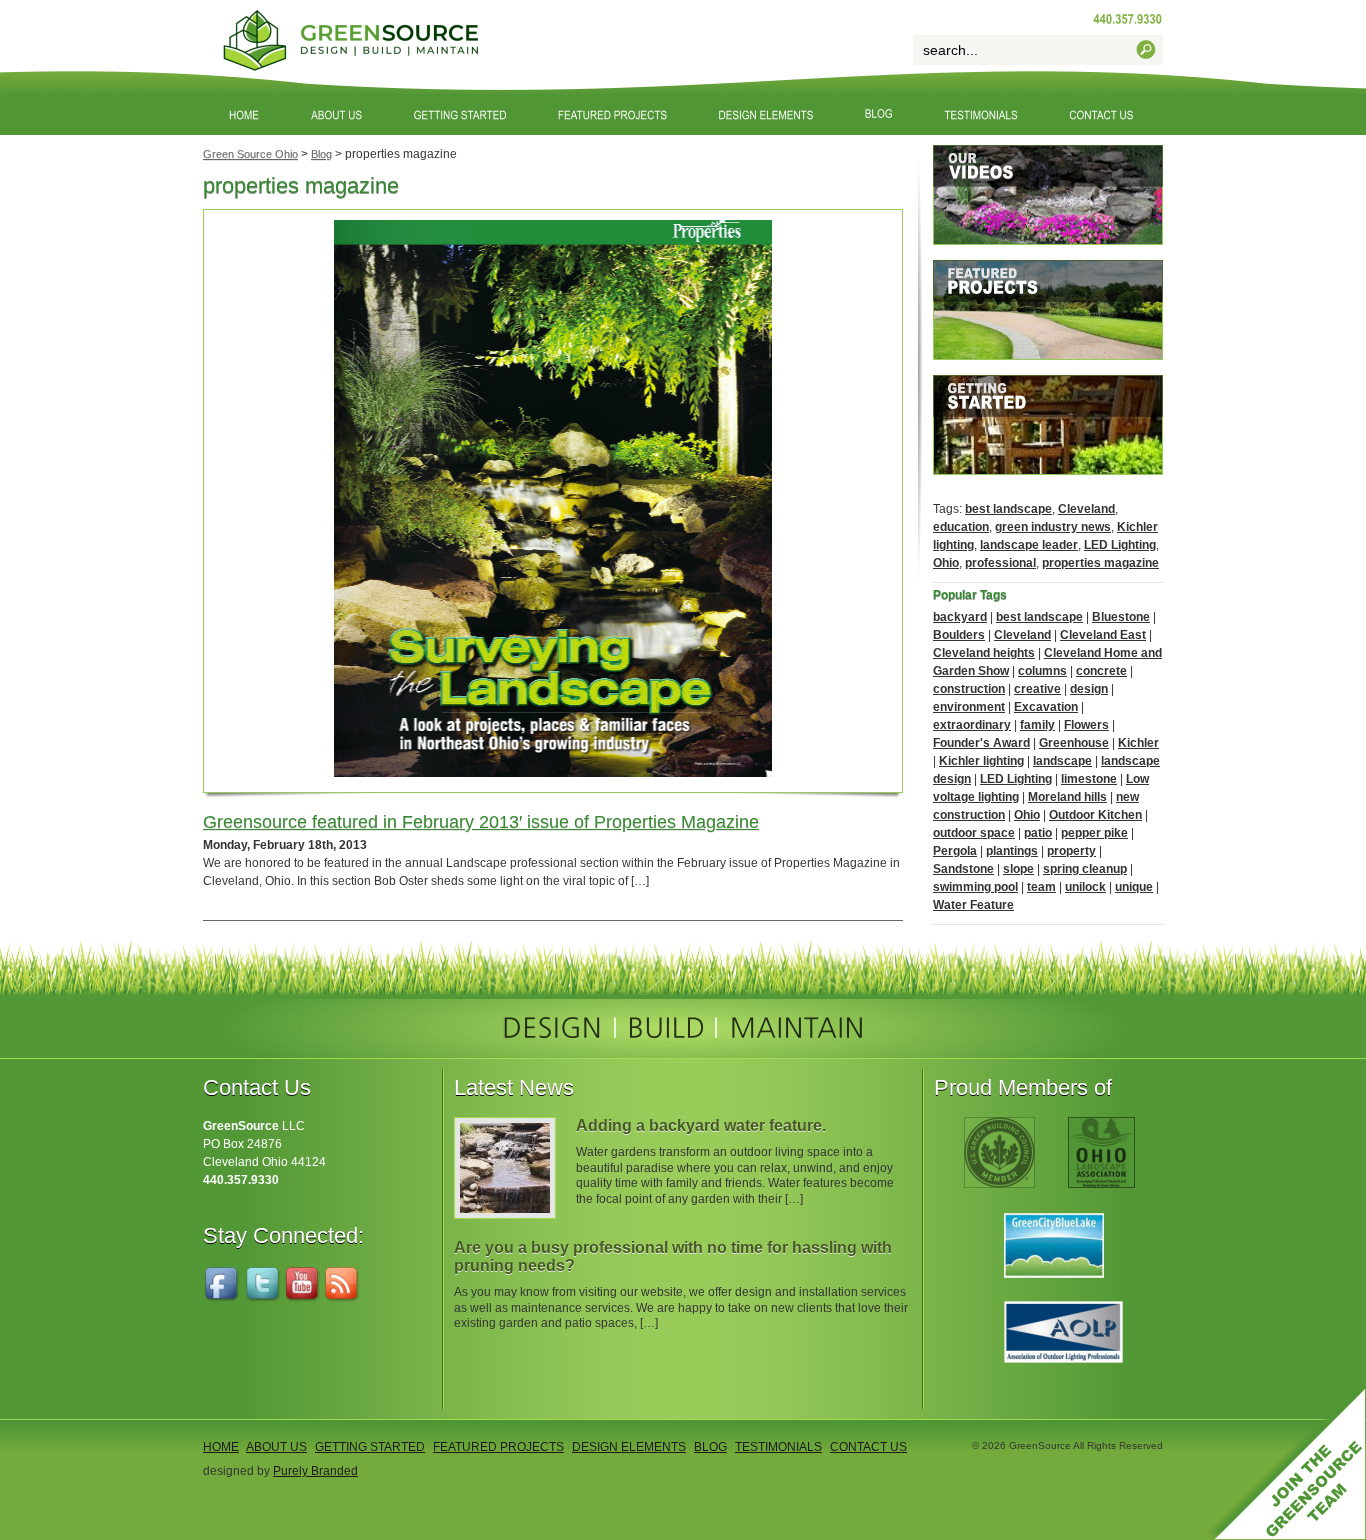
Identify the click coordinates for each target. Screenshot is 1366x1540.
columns (1042, 671)
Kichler (1138, 743)
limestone (1089, 779)
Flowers (1086, 725)
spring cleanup (1085, 869)
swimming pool (975, 887)
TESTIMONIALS (778, 1447)
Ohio (946, 563)
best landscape (1008, 509)
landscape (1062, 761)
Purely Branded (315, 1471)
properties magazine (1100, 563)
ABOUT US (276, 1447)
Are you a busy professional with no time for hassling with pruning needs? (673, 1256)
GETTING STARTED (370, 1447)
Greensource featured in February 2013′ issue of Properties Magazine (481, 822)
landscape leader (1029, 545)
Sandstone (963, 869)
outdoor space (974, 833)
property (1071, 851)
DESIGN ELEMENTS (629, 1447)
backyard (960, 617)
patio (1038, 833)
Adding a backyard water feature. (701, 1125)
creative (1037, 689)
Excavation (1046, 707)
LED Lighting (1120, 545)
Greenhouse (1074, 743)
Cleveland (1086, 509)
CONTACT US (868, 1447)
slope (1018, 869)
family (1037, 725)
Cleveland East (1103, 635)
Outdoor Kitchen (1095, 815)
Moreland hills (1067, 797)
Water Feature (973, 905)
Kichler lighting (981, 761)
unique (1134, 887)
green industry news (1053, 527)
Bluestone (1121, 617)
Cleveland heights (984, 653)
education (961, 527)
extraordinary (972, 725)
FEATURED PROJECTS (498, 1447)
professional (1000, 563)
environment (969, 707)
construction (969, 689)
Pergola (955, 851)
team (1041, 887)
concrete (1101, 671)
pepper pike (1094, 833)
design (1089, 689)
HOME (221, 1447)
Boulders (959, 635)
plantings (1012, 851)
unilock (1085, 887)
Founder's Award (981, 743)
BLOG (710, 1447)
